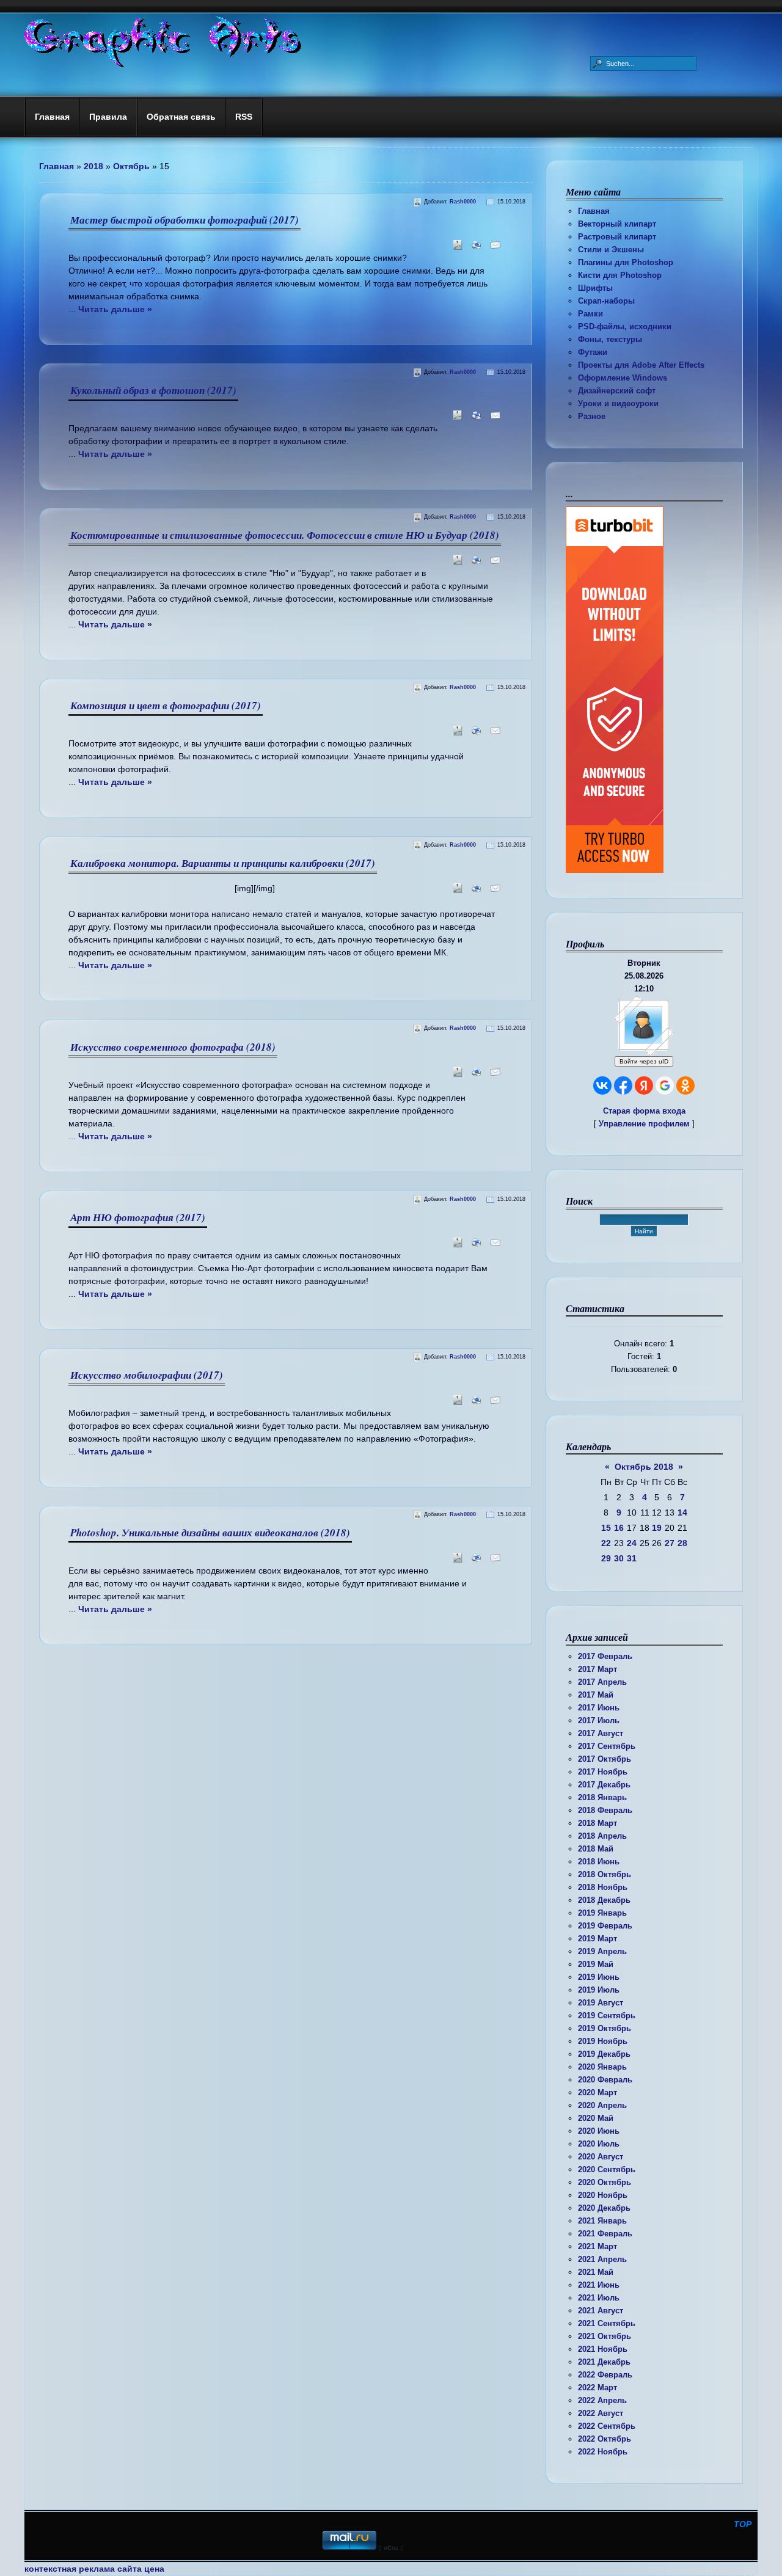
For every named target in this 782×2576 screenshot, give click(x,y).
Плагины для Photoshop (626, 262)
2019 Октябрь (605, 2028)
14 (682, 1512)
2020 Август (601, 2157)
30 (619, 1558)
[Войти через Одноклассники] (685, 1085)
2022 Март (597, 2388)
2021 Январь (602, 2221)
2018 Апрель (602, 1836)
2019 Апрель (602, 1951)
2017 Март (597, 1669)
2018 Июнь (599, 1862)
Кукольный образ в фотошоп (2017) (153, 390)
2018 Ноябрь (603, 1887)
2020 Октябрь (605, 2182)
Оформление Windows (623, 378)
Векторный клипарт (617, 224)
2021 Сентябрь (607, 2323)
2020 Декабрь (604, 2208)
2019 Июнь (599, 1977)
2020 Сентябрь (607, 2169)
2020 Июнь (599, 2131)
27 (670, 1543)
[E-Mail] (493, 249)
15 (606, 1528)
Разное (592, 416)
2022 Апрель (602, 2400)
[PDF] (455, 249)
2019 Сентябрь (607, 2016)
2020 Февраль (605, 2080)
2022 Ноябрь (603, 2452)
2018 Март (597, 1823)
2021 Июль (599, 2298)
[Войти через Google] (665, 1085)
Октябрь (131, 166)
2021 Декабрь (604, 2362)
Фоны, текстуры (610, 339)
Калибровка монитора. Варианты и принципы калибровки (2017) (223, 863)
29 (606, 1558)
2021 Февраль (605, 2234)
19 (657, 1528)
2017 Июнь (599, 1708)
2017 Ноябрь (603, 1772)
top (743, 2524)
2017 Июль (599, 1720)
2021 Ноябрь (603, 2349)
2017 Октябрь (605, 1759)
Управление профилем (644, 1124)
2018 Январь (602, 1797)
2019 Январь (602, 1913)
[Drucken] (474, 249)
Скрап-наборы (606, 301)
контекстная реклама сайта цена (94, 2569)
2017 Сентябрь (607, 1746)
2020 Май (596, 2118)
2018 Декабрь (604, 1900)
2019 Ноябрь (603, 2041)
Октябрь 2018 (644, 1467)
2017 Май (596, 1695)
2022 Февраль (605, 2375)
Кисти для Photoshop (620, 275)
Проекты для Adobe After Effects (641, 365)
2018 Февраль (605, 1810)
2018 (93, 166)
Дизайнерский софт (617, 391)
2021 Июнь (599, 2285)
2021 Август (601, 2311)
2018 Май (596, 1849)
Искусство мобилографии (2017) (147, 1375)
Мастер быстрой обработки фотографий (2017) (185, 220)
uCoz (391, 2548)
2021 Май (596, 2272)
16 (619, 1528)
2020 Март (597, 2093)
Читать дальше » (115, 309)
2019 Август (601, 2003)
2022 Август (601, 2413)
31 (632, 1558)
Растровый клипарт (617, 237)
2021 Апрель (602, 2259)
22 (606, 1543)
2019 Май (596, 1964)
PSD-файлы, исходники (625, 327)
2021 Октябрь (605, 2336)
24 (632, 1543)
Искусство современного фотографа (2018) (173, 1047)
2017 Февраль (605, 1656)
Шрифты (595, 288)
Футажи (593, 352)
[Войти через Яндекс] (644, 1085)
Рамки (590, 314)
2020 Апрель (602, 2105)
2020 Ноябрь (603, 2195)
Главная (594, 211)
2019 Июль (599, 1990)
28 (682, 1543)
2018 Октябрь (605, 1874)
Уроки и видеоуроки (618, 403)
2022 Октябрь (605, 2439)
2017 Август (601, 1733)
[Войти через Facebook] (623, 1085)
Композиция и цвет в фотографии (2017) (166, 706)
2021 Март (597, 2246)
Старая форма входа (644, 1111)
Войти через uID (644, 1061)
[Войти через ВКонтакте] (602, 1085)
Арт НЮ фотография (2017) (138, 1217)
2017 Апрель (602, 1682)
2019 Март (597, 1939)
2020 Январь (602, 2067)
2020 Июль (599, 2144)
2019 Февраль (605, 1926)
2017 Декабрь (604, 1785)
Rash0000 (463, 202)
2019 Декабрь (604, 2054)
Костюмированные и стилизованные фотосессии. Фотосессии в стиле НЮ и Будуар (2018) (285, 535)
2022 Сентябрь (607, 2426)
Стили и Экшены (611, 250)
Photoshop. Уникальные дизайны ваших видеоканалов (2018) (210, 1533)
